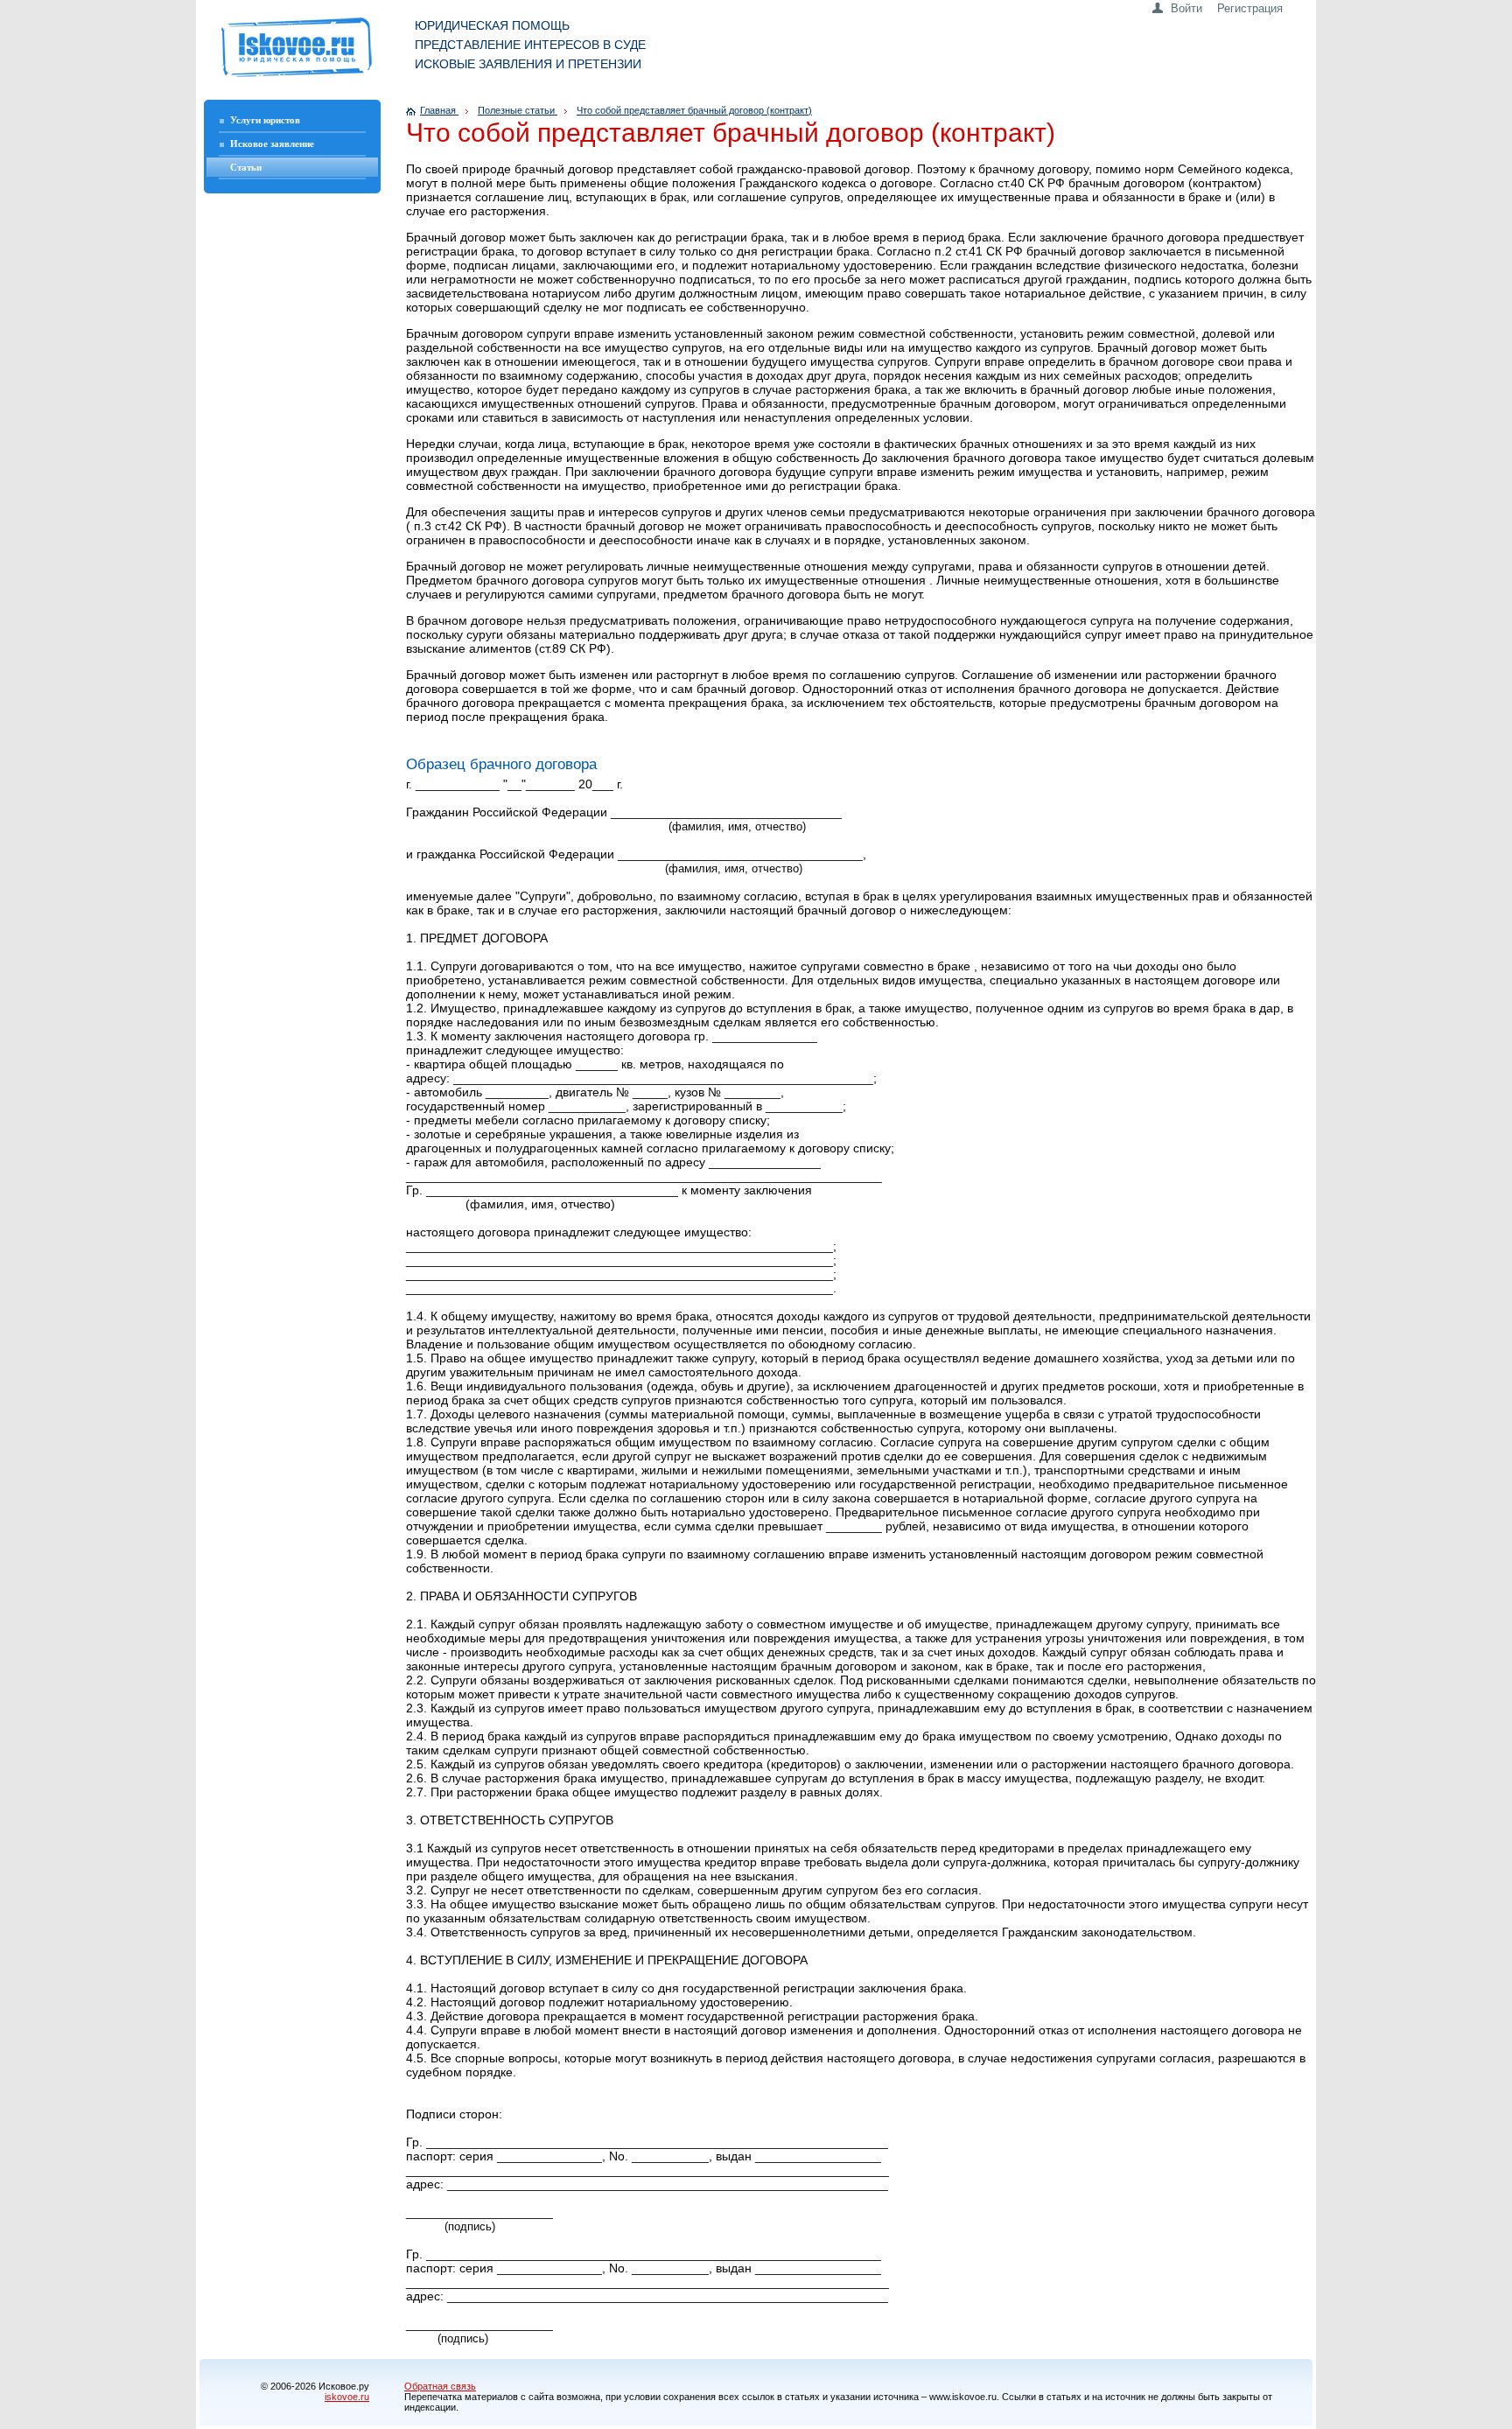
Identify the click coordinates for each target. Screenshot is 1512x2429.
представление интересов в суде (530, 45)
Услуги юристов (265, 120)
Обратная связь (440, 2386)
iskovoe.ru (347, 2397)
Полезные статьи (518, 110)
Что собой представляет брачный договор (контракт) (694, 110)
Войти (1186, 8)
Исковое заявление (272, 143)
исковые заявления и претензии (528, 64)
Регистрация (1250, 8)
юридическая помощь (492, 25)
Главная (439, 110)
